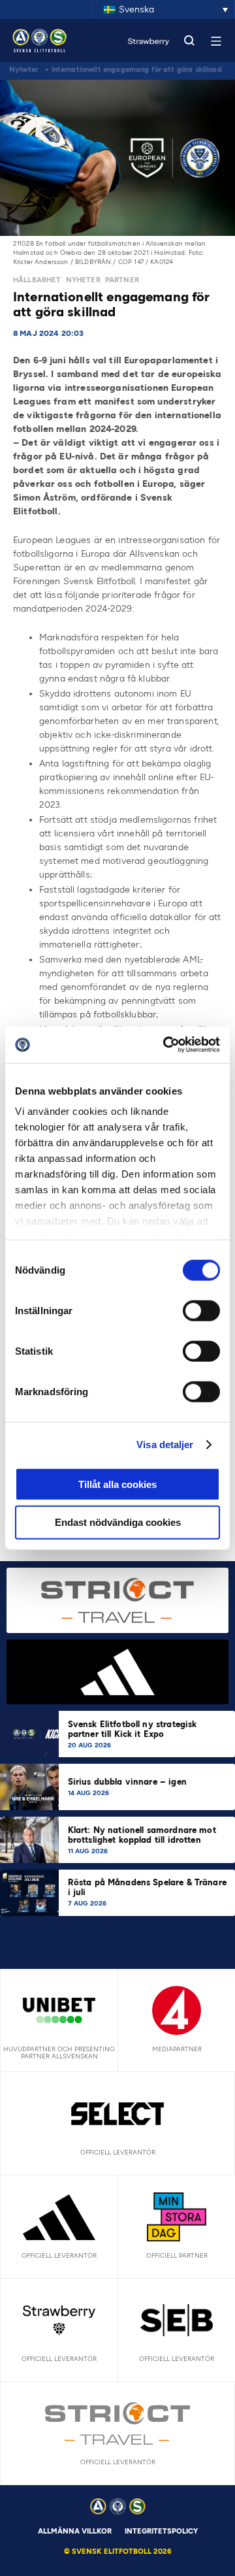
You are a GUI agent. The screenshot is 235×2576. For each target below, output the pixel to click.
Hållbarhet (37, 280)
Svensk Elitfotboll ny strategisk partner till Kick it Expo (133, 1729)
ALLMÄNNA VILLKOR (75, 2531)
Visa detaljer (165, 1445)
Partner (122, 280)
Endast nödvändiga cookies (118, 1522)
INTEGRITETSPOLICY (161, 2531)
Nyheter (23, 70)
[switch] (201, 1310)
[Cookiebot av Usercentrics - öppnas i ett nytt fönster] (166, 1045)
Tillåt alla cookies (117, 1484)
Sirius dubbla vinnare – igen (129, 1782)
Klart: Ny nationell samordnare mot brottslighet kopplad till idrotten (142, 1835)
